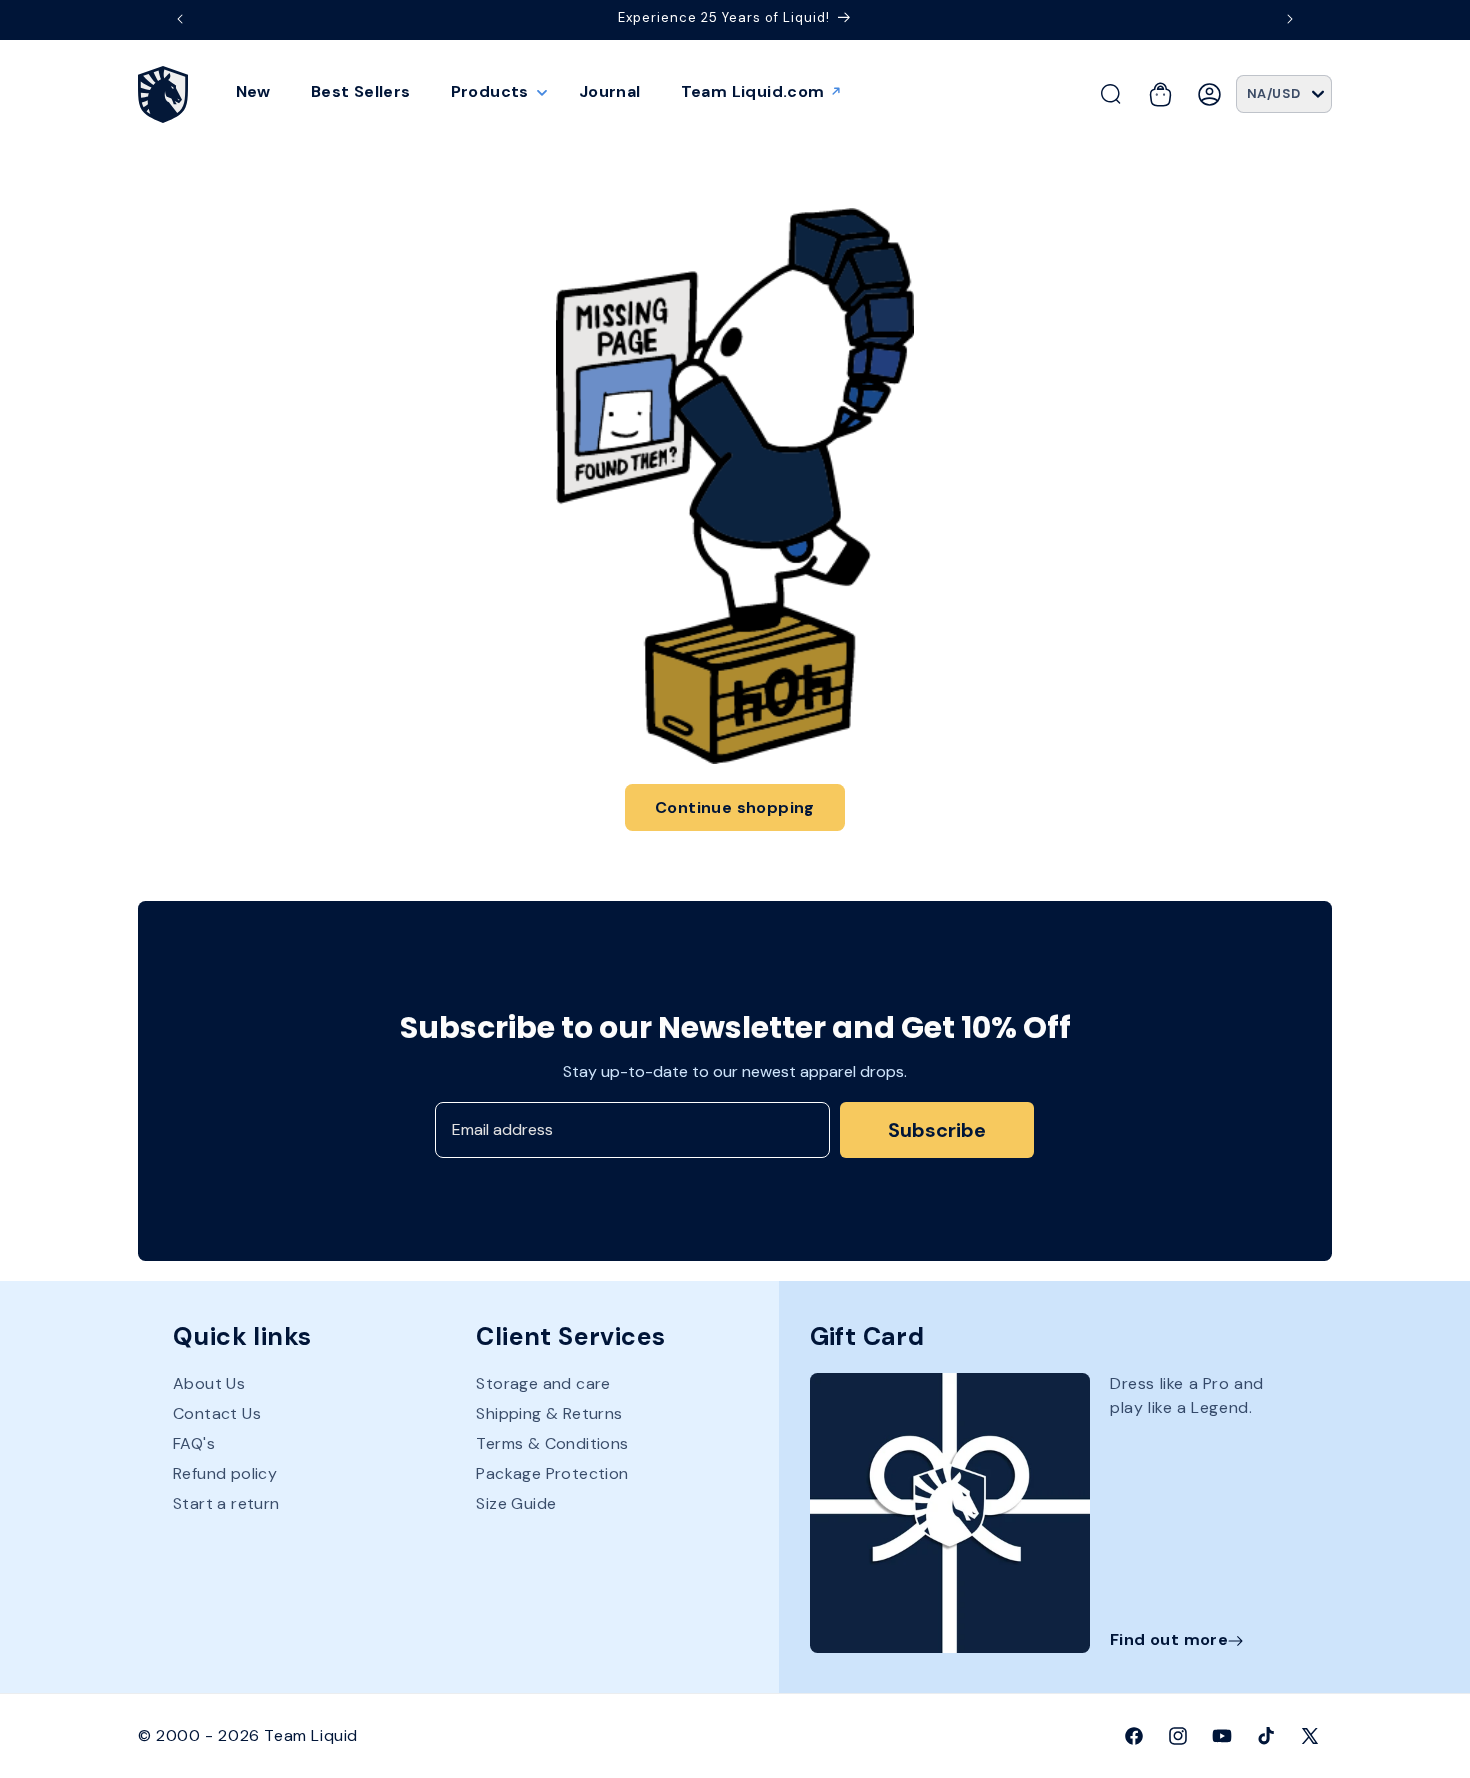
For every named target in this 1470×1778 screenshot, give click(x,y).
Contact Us (217, 1414)
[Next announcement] (1290, 19)
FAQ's (194, 1444)
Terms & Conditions (552, 1444)
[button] (495, 92)
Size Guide (516, 1504)
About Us (209, 1385)
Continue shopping (735, 807)
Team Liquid (311, 1735)
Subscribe (937, 1130)
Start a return (226, 1504)
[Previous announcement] (180, 19)
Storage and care (543, 1385)
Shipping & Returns (549, 1414)
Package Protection (552, 1474)
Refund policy (225, 1474)
